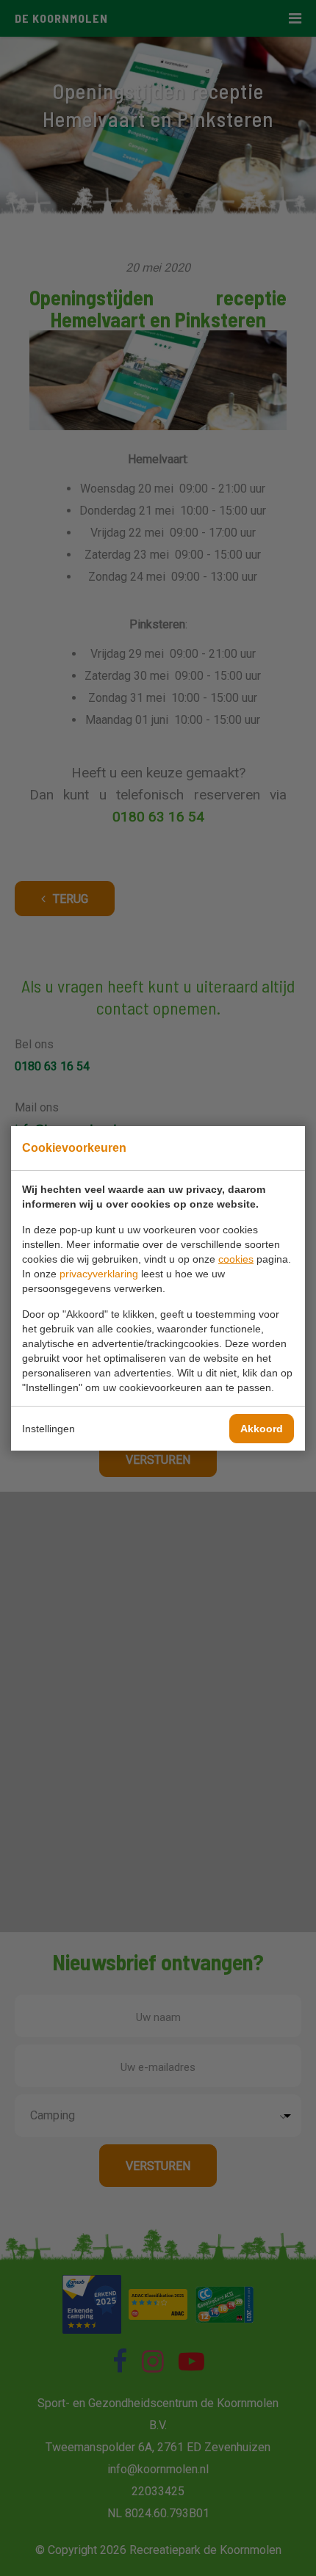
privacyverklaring (99, 1274)
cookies (236, 1259)
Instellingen (49, 1429)
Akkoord (262, 1429)
